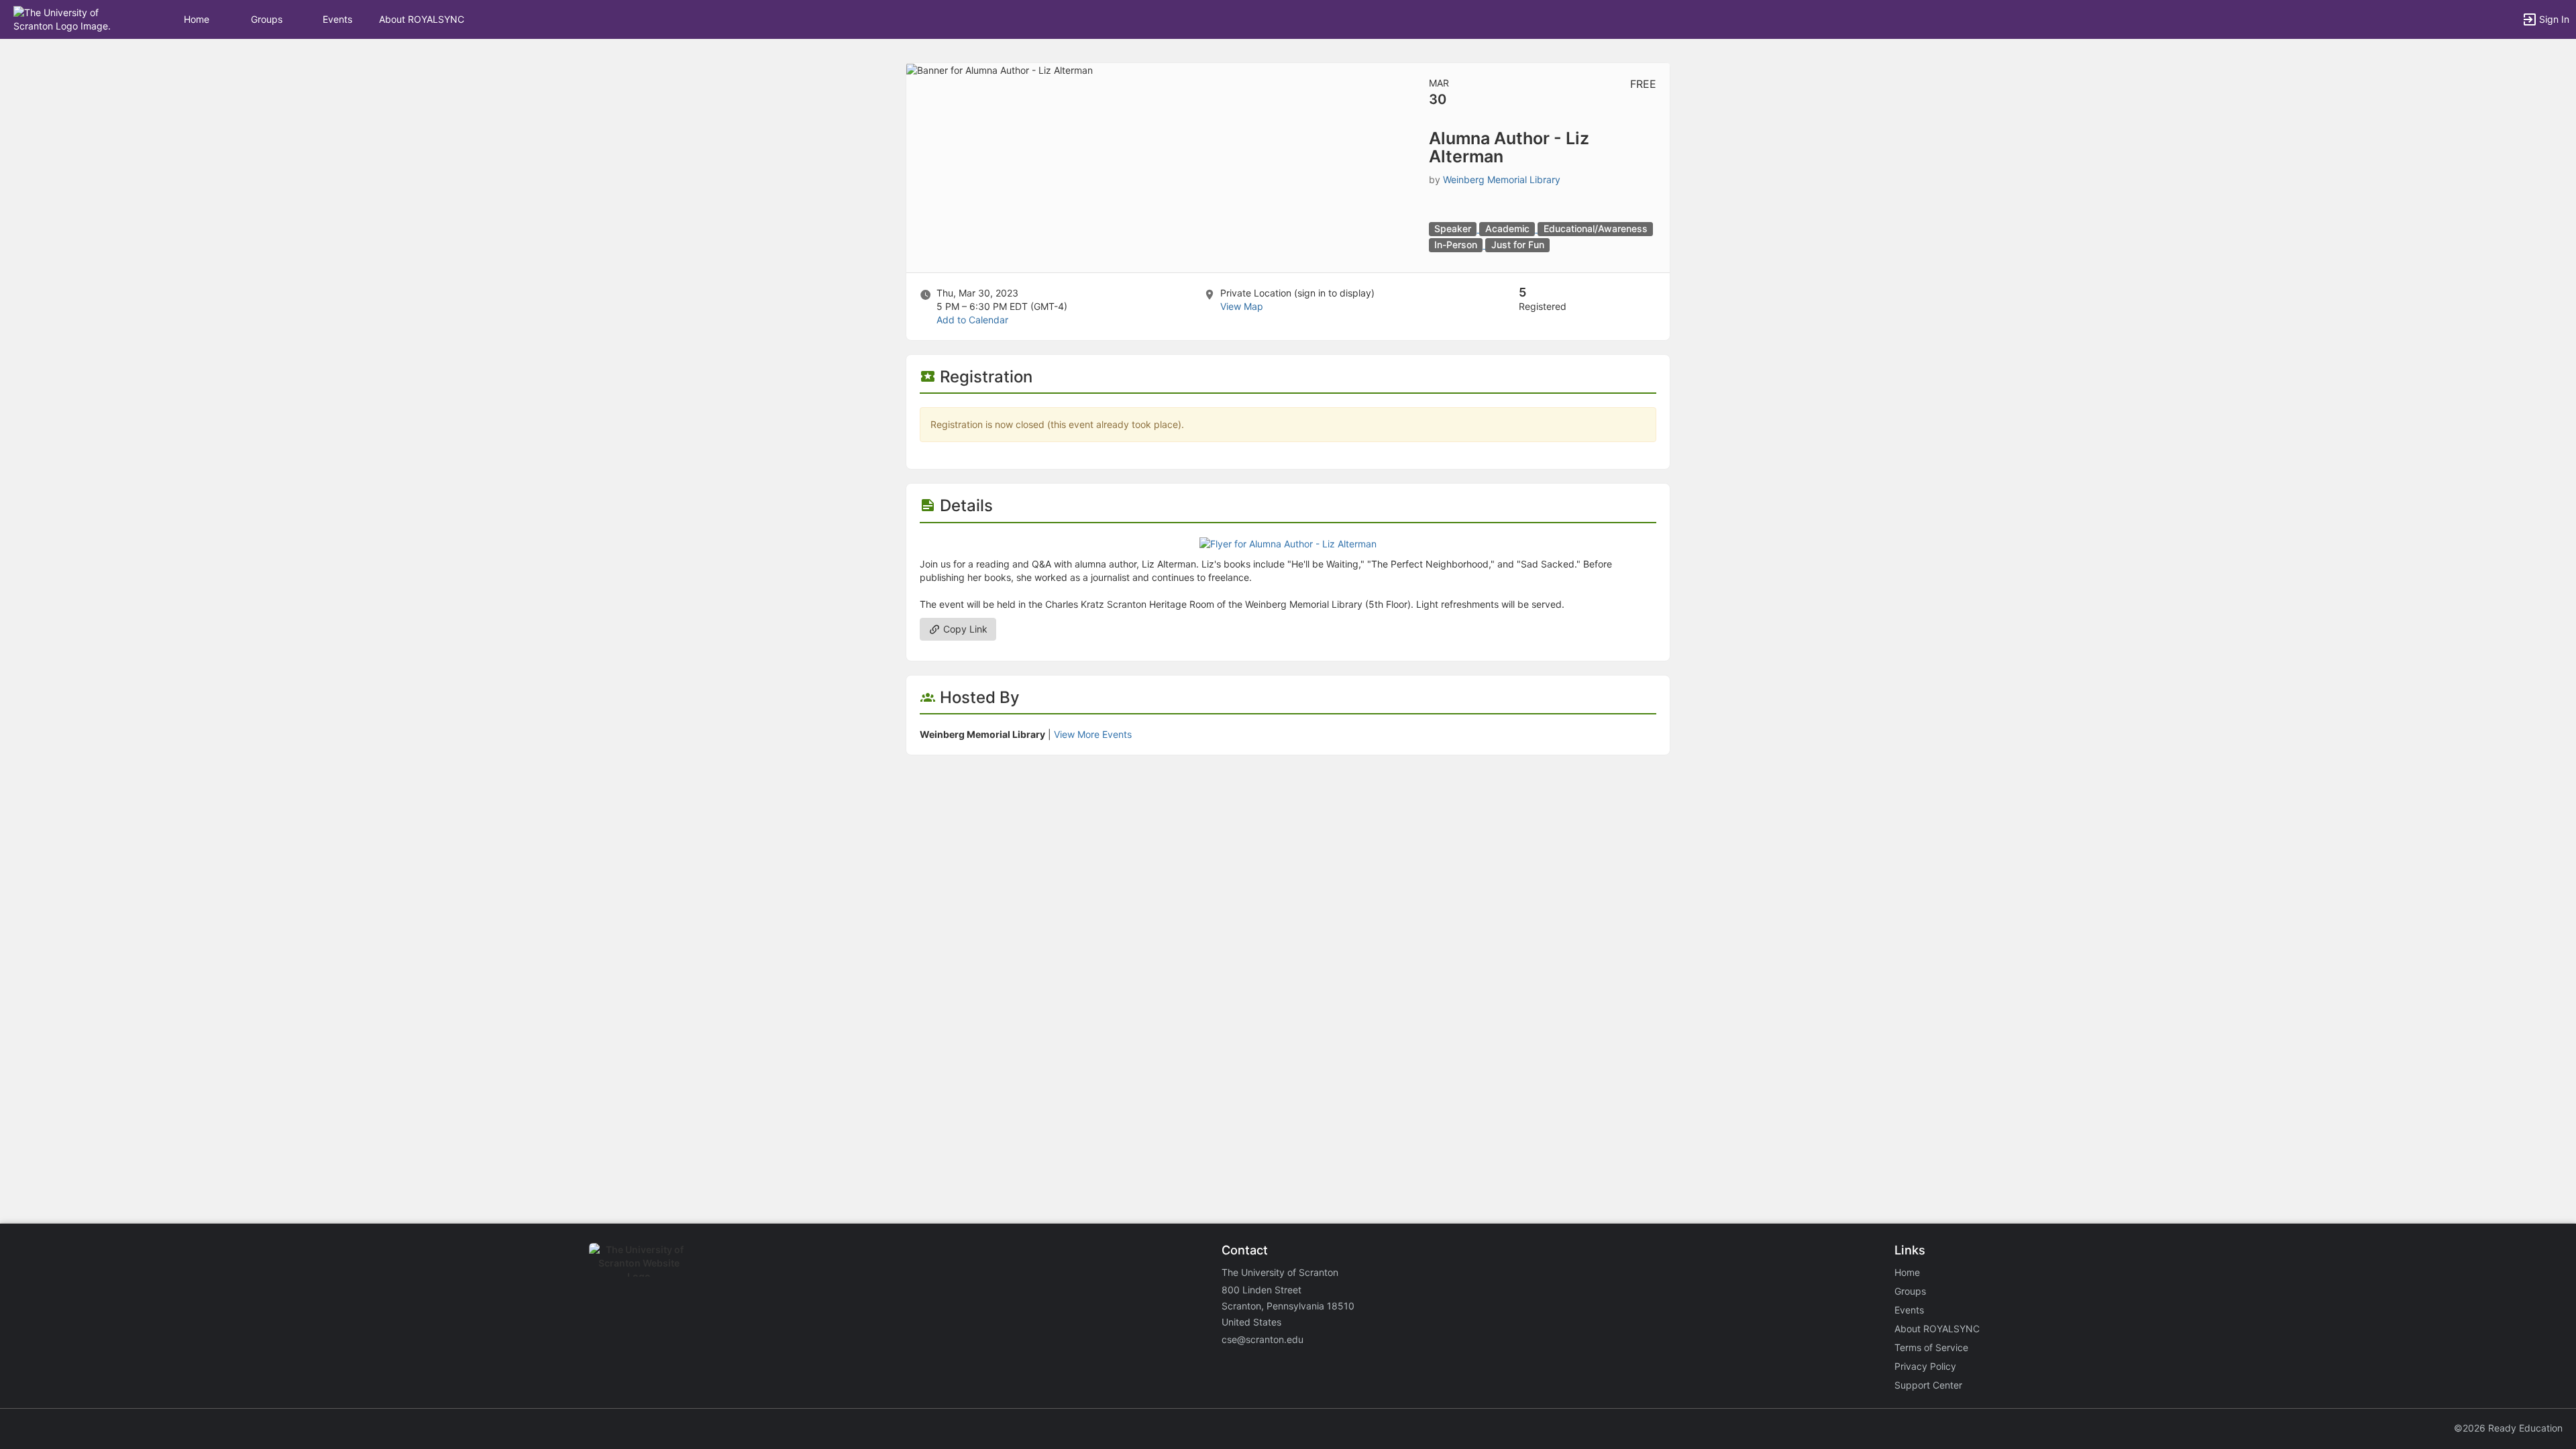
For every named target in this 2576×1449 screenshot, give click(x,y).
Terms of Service (1931, 1347)
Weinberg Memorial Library (1502, 179)
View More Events (1093, 734)
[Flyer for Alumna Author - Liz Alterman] (1288, 543)
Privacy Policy (1925, 1366)
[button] (69, 18)
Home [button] (197, 19)
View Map (1242, 306)
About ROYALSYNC (422, 19)
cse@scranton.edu (1263, 1339)
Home (1907, 1272)
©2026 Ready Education (2508, 1428)
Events (337, 19)
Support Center (1928, 1385)
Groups (267, 19)
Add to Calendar (972, 320)
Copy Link (964, 629)
